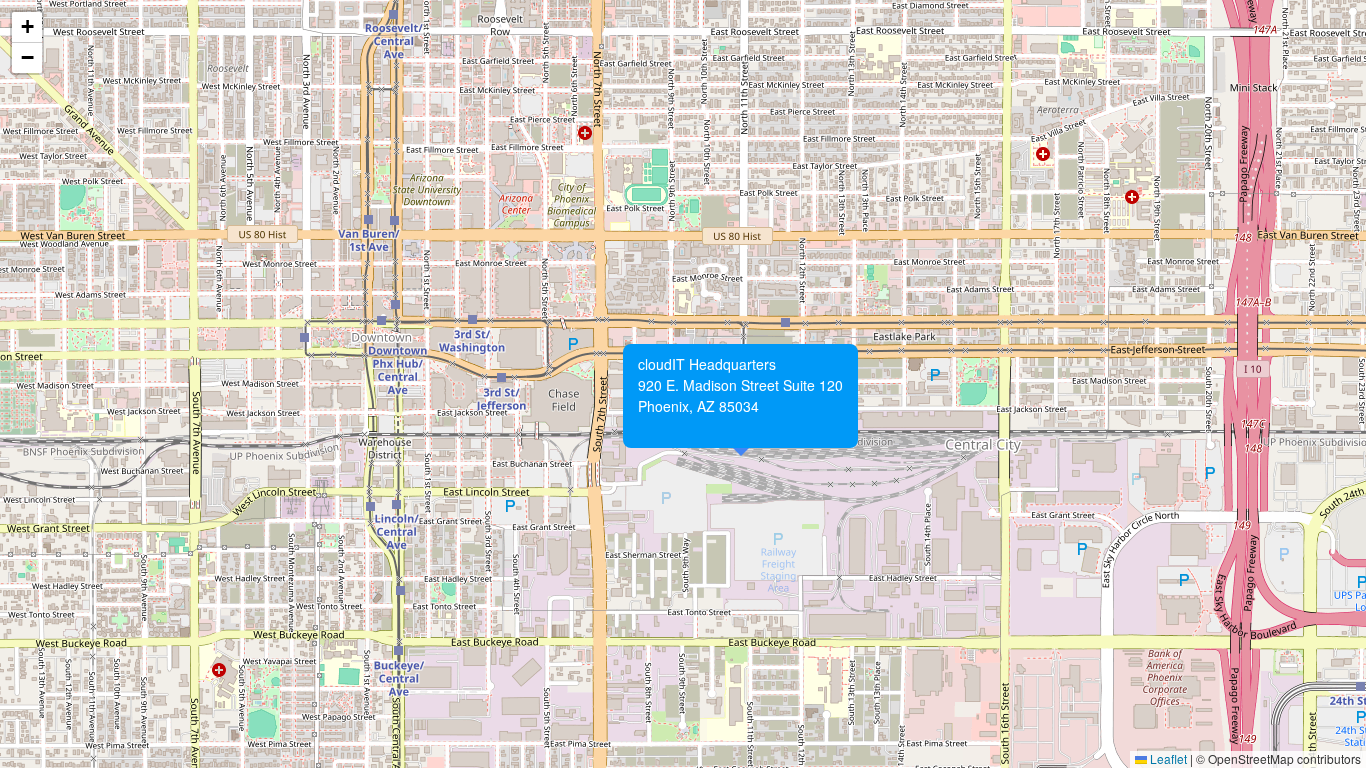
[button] (629, 350)
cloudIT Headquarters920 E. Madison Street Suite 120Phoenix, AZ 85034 (740, 395)
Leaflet (1167, 758)
